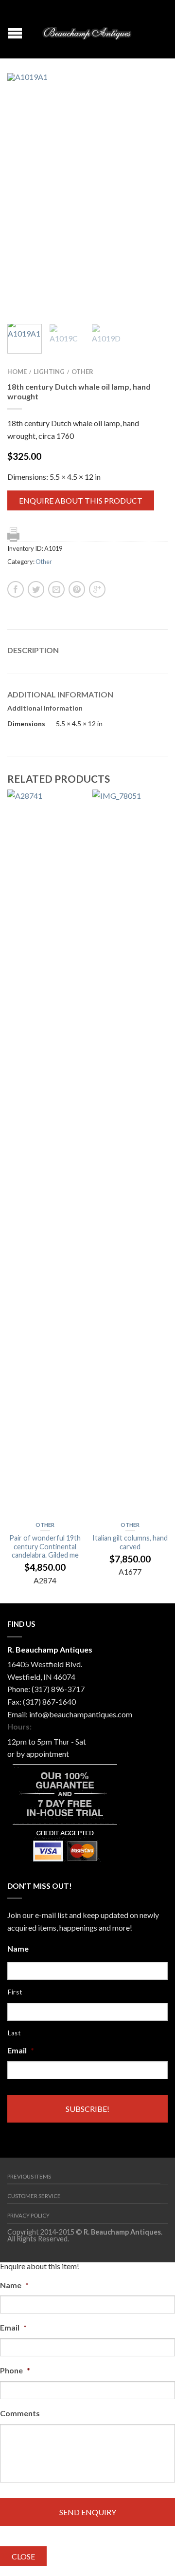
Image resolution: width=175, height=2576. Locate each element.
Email (21, 2050)
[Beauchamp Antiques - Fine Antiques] (89, 29)
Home (17, 372)
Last (14, 2033)
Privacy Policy (28, 2215)
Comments (20, 2413)
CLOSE (23, 2556)
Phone (15, 2370)
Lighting (49, 372)
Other (82, 372)
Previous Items (29, 2176)
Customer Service (34, 2196)
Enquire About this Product (81, 500)
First (15, 1992)
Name (18, 1948)
